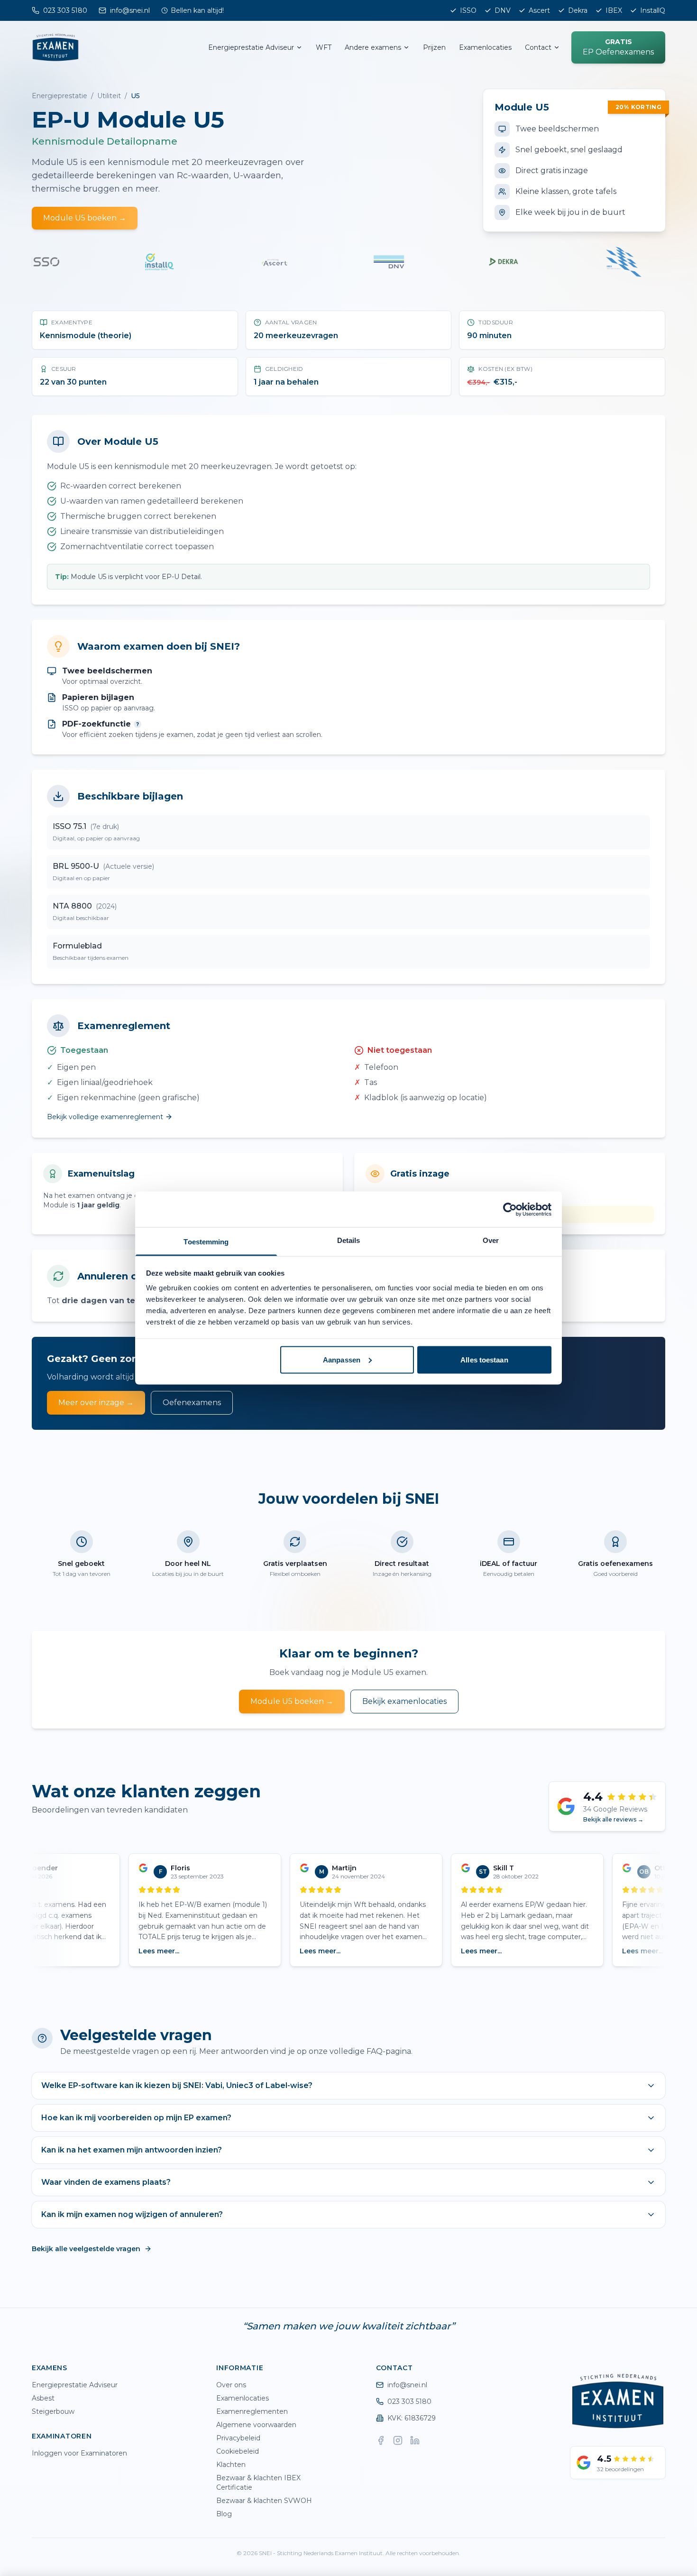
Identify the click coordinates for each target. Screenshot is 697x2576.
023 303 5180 (409, 2401)
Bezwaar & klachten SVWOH (264, 2501)
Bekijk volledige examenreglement (105, 1117)
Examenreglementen (252, 2411)
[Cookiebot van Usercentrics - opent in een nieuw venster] (510, 1209)
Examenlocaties (485, 47)
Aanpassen (342, 1359)
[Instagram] (398, 2440)
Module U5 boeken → (85, 218)
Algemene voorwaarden (256, 2425)
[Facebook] (381, 2440)
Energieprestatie (60, 96)
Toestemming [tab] (206, 1242)
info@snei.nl (407, 2385)
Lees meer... (138, 1951)
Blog (224, 2514)
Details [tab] (349, 1240)
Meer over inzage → (96, 1403)
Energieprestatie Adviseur (251, 47)
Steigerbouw (53, 2411)
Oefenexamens (192, 1403)
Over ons (231, 2385)
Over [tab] (491, 1240)
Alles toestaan (484, 1359)
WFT (324, 47)
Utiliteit (109, 96)
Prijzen (434, 47)
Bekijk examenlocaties (404, 1701)
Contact (538, 47)
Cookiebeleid (238, 2451)
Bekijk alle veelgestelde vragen (86, 2249)
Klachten (231, 2465)
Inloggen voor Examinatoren (79, 2453)
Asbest (43, 2398)
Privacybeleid (238, 2438)
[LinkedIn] (415, 2440)
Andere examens (373, 47)
